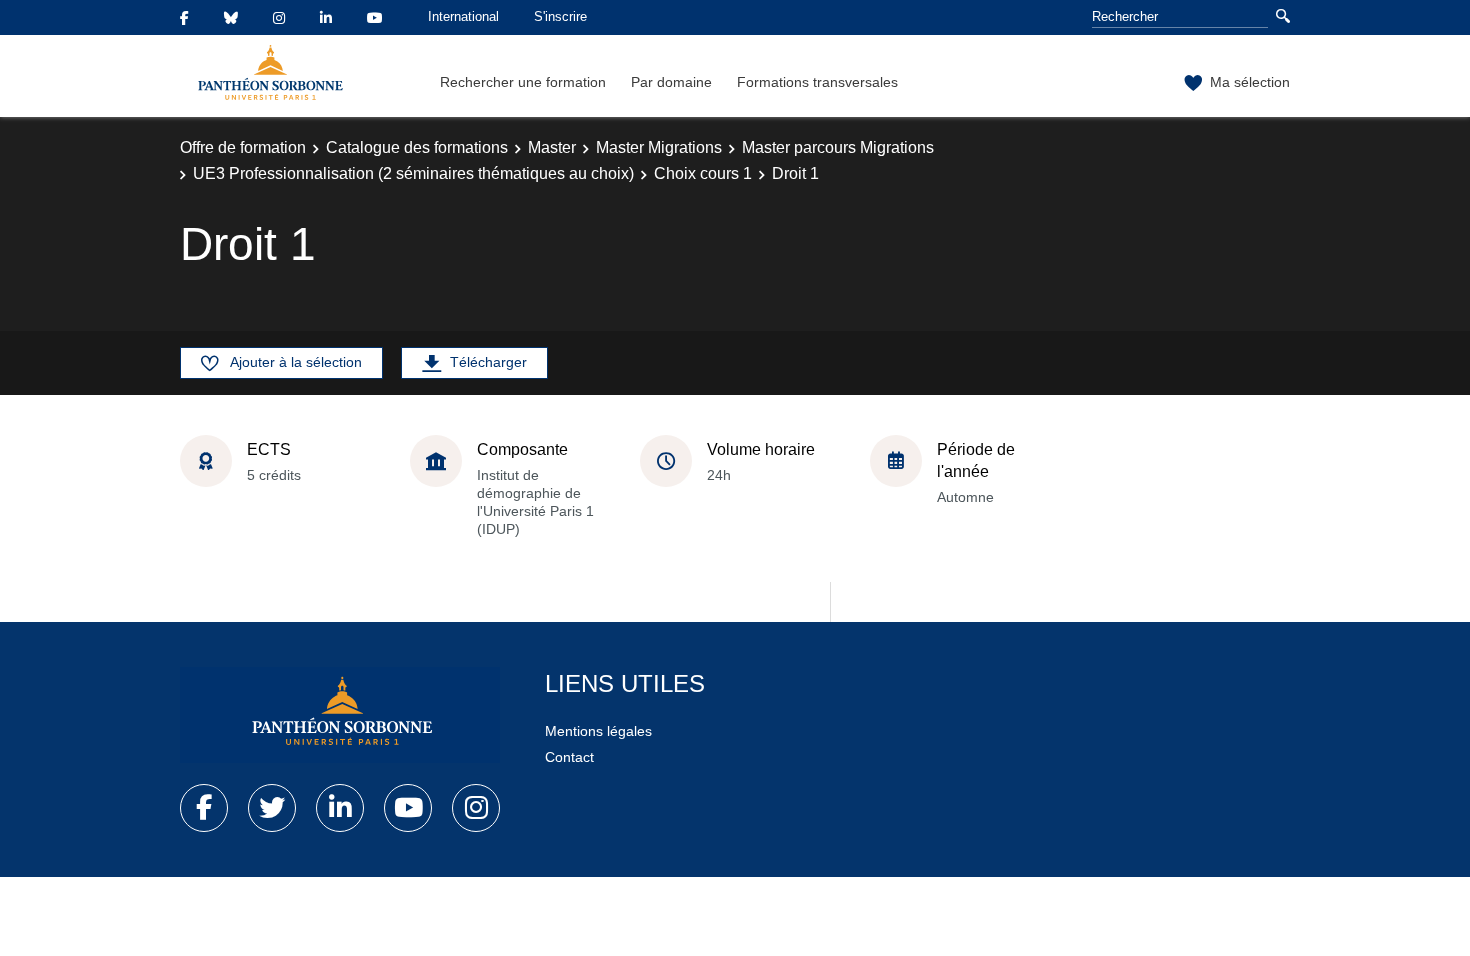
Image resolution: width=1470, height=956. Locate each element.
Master (552, 147)
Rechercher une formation (523, 82)
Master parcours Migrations (838, 147)
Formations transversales (817, 82)
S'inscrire (560, 16)
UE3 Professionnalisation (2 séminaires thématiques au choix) (413, 173)
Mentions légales (598, 731)
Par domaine (671, 82)
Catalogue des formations (417, 147)
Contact (569, 757)
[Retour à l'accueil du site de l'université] (340, 715)
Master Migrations (659, 147)
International (463, 16)
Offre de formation (243, 147)
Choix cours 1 (703, 173)
